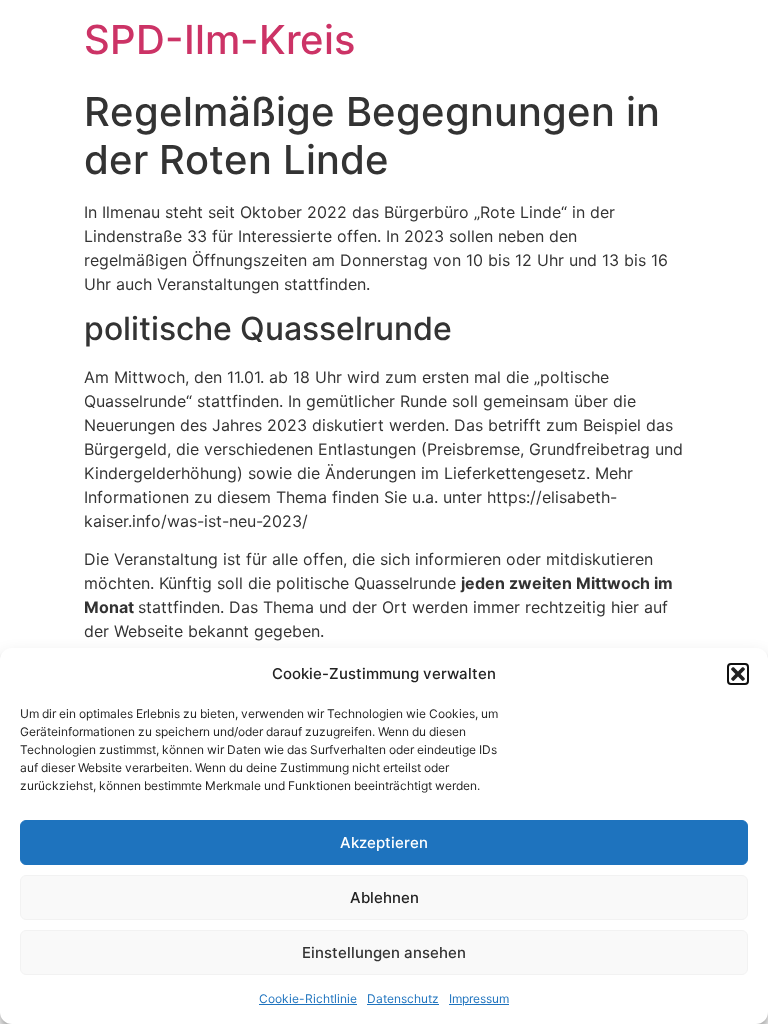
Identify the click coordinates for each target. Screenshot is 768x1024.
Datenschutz (403, 998)
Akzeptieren (384, 842)
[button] (738, 674)
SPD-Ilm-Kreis (219, 39)
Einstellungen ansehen (384, 952)
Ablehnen (384, 897)
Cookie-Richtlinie (308, 998)
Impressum (479, 998)
